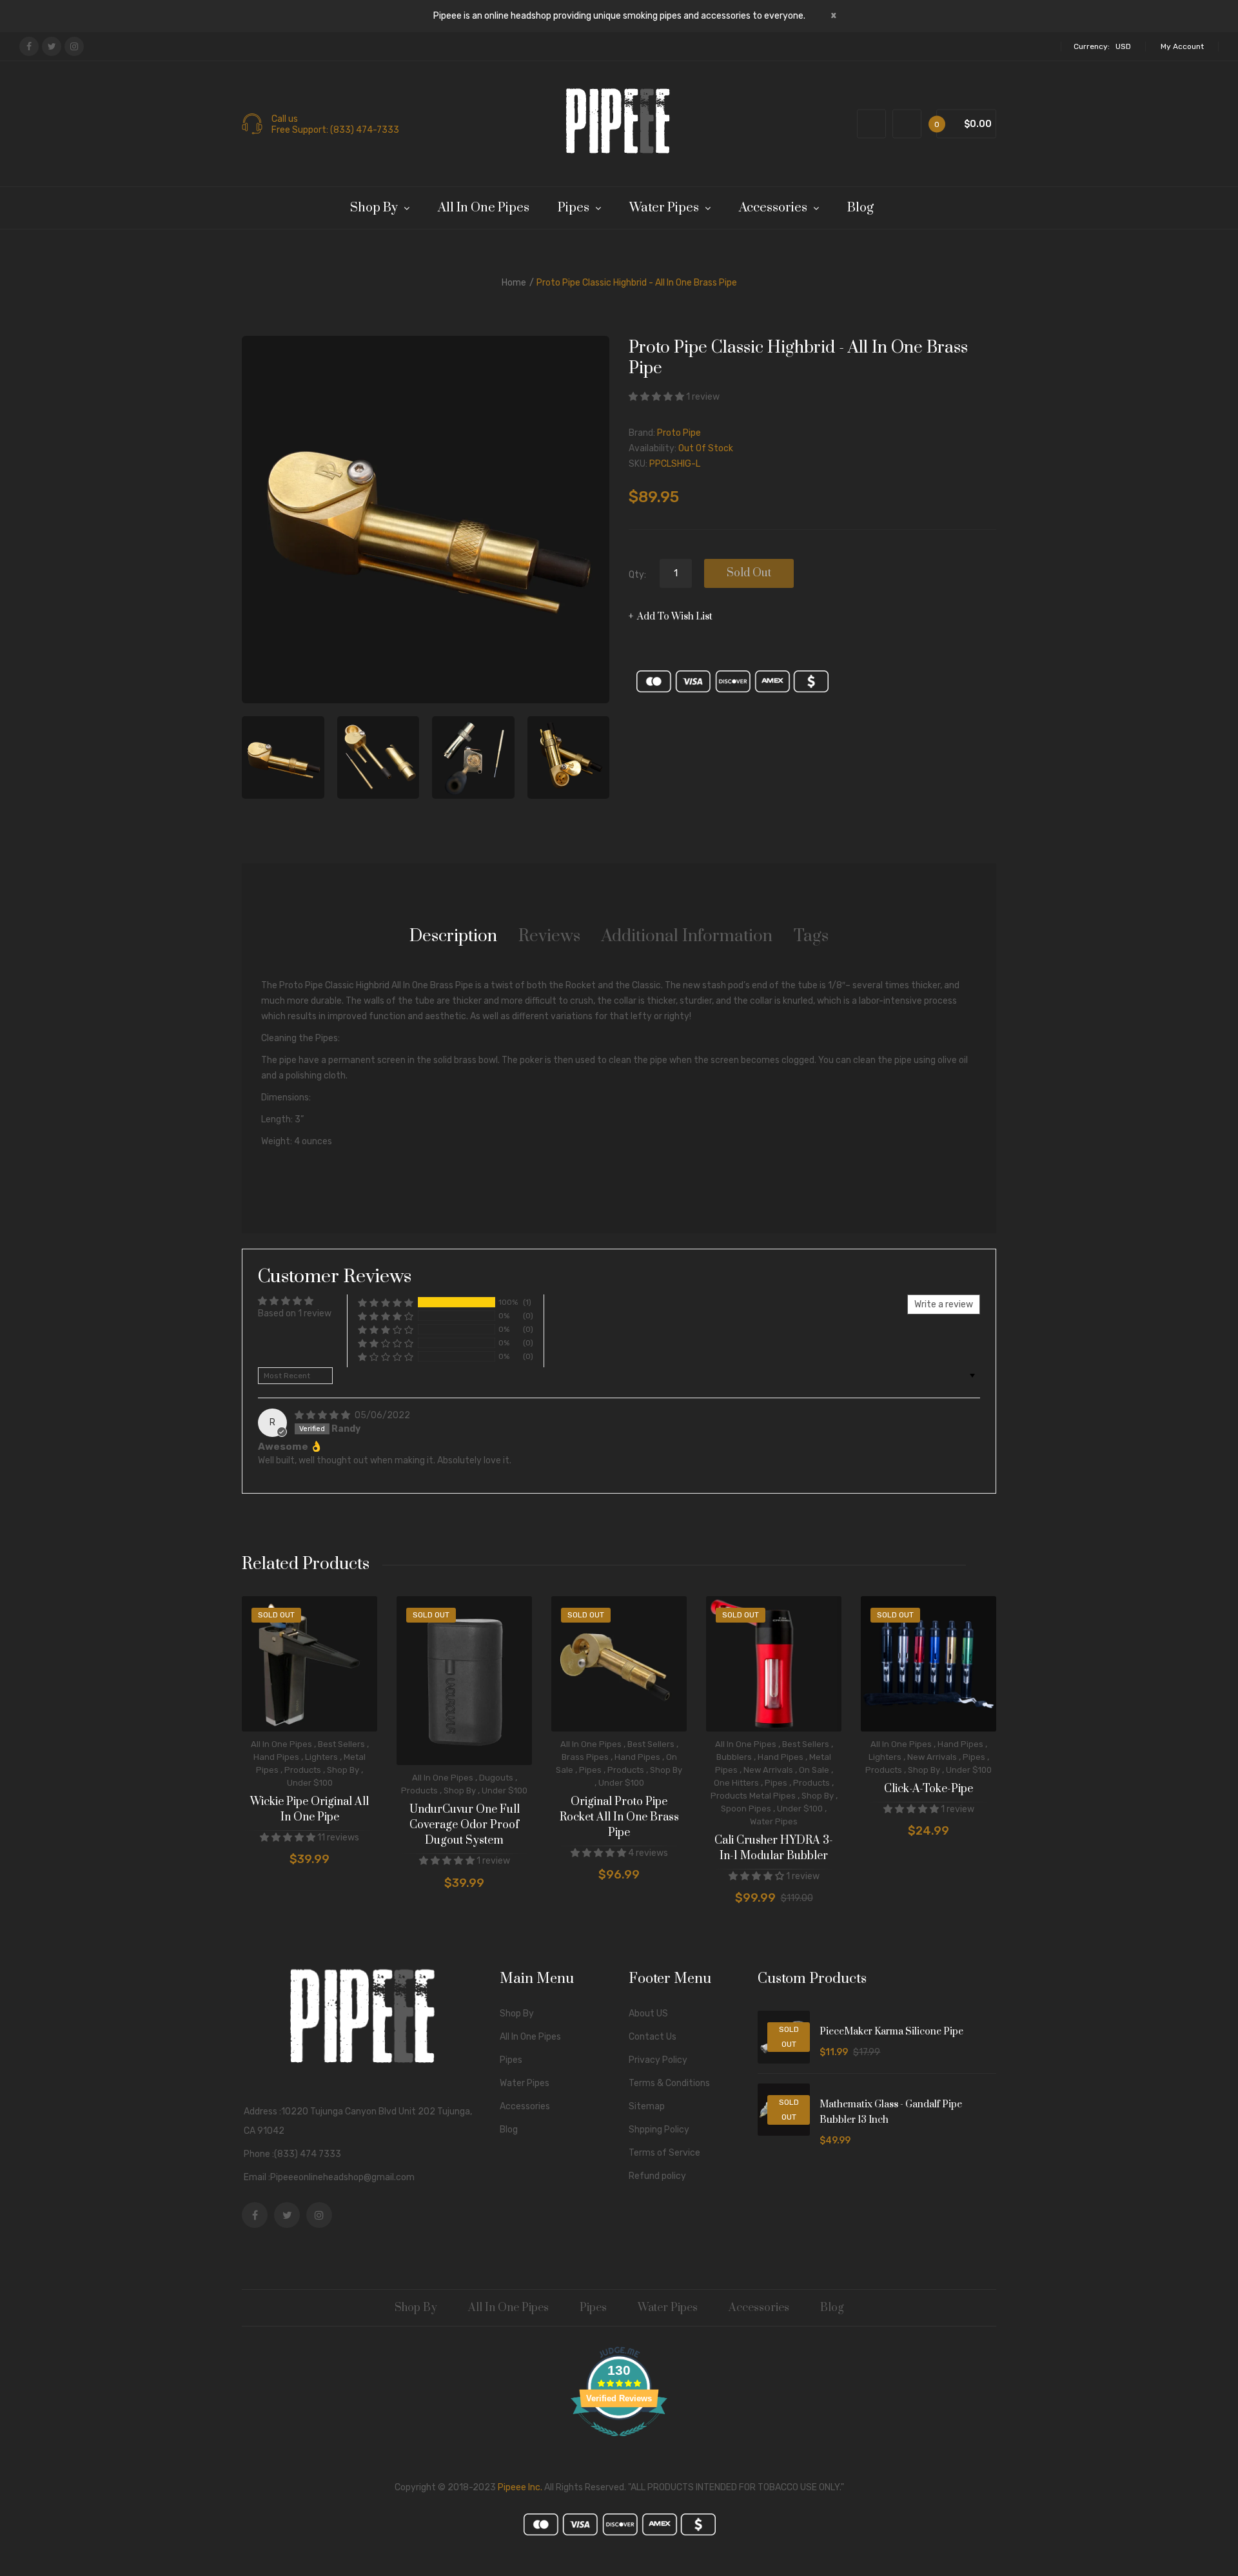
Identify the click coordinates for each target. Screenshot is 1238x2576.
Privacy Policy (658, 2060)
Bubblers (734, 1757)
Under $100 (310, 1783)
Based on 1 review (295, 1313)
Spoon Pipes (746, 1809)
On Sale (814, 1770)
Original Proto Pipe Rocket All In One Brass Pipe (619, 1817)
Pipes (590, 1770)
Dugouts (496, 1778)
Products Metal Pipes (753, 1796)
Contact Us (653, 2037)
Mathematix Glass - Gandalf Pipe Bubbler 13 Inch (891, 2112)
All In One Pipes (281, 1744)
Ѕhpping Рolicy (659, 2130)
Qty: (637, 575)
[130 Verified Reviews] (619, 2444)
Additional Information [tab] (687, 936)
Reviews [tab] (549, 936)
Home (514, 283)
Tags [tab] (811, 936)
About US (648, 2014)
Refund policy (657, 2176)
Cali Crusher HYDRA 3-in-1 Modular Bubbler (774, 1848)
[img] (323, 1415)
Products (303, 1770)
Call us (285, 119)
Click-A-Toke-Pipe (928, 1789)
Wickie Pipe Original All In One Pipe (309, 1810)
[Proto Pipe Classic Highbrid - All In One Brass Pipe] (283, 757)
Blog (509, 2130)
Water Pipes (774, 1821)
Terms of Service (664, 2153)
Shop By (343, 1770)
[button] (657, 397)
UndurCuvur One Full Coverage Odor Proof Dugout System (465, 1825)
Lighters (321, 1757)
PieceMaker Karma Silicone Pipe (891, 2032)
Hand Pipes (276, 1757)
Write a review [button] (944, 1304)
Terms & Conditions (669, 2083)
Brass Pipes (585, 1757)
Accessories (525, 2106)
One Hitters (736, 1783)
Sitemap (647, 2106)
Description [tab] (453, 936)
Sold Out (749, 573)
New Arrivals (768, 1770)
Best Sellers (341, 1744)
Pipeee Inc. (520, 2487)
